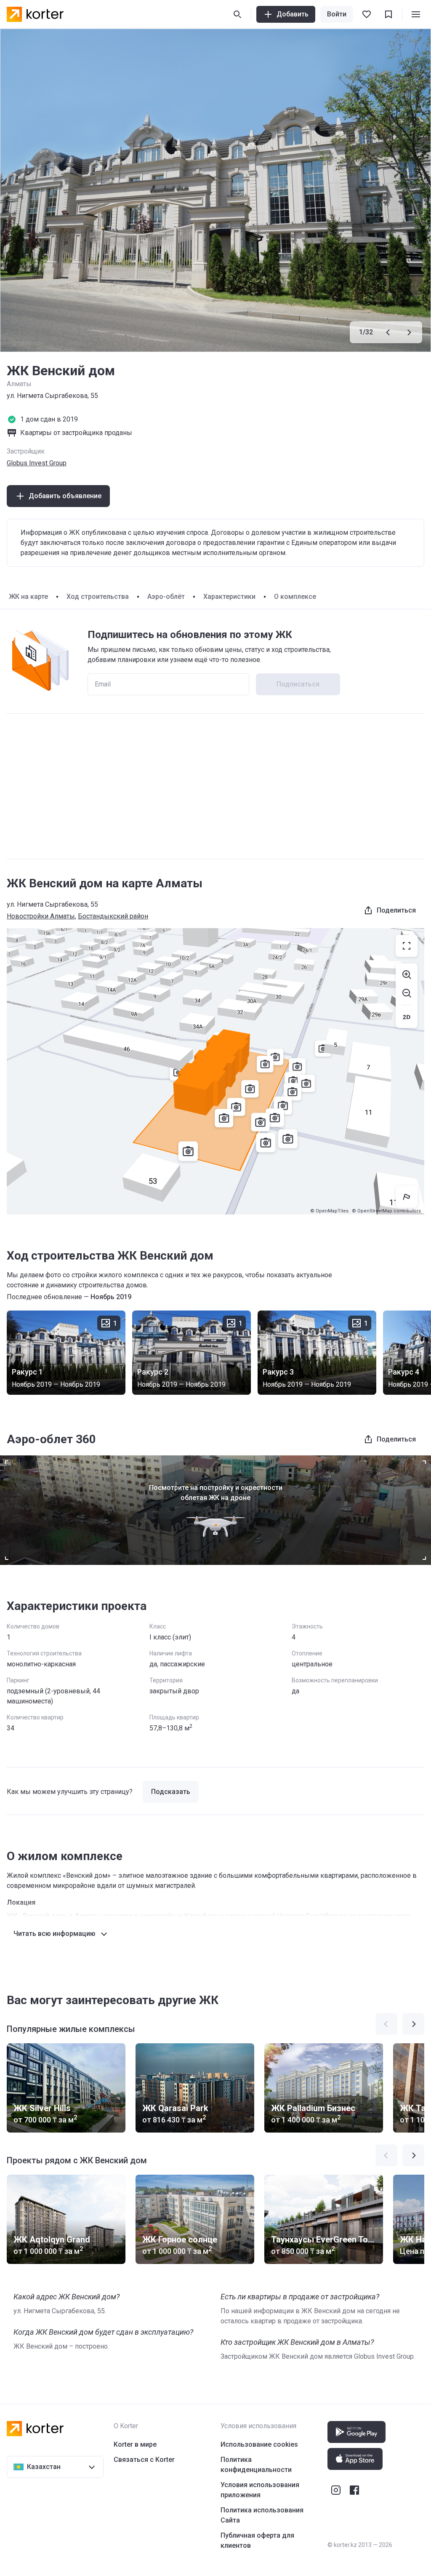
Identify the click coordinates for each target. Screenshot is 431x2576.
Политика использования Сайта (262, 2515)
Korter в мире (135, 2444)
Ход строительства (98, 597)
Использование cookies (259, 2444)
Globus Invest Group (37, 463)
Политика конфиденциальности (256, 2465)
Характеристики (229, 597)
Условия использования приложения (260, 2490)
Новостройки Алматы (41, 916)
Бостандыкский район (113, 916)
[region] (215, 1071)
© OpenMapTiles (329, 1211)
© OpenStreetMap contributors (386, 1211)
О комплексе (295, 597)
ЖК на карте (28, 597)
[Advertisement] (215, 786)
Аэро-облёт (166, 597)
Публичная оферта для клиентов (257, 2540)
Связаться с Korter (144, 2460)
